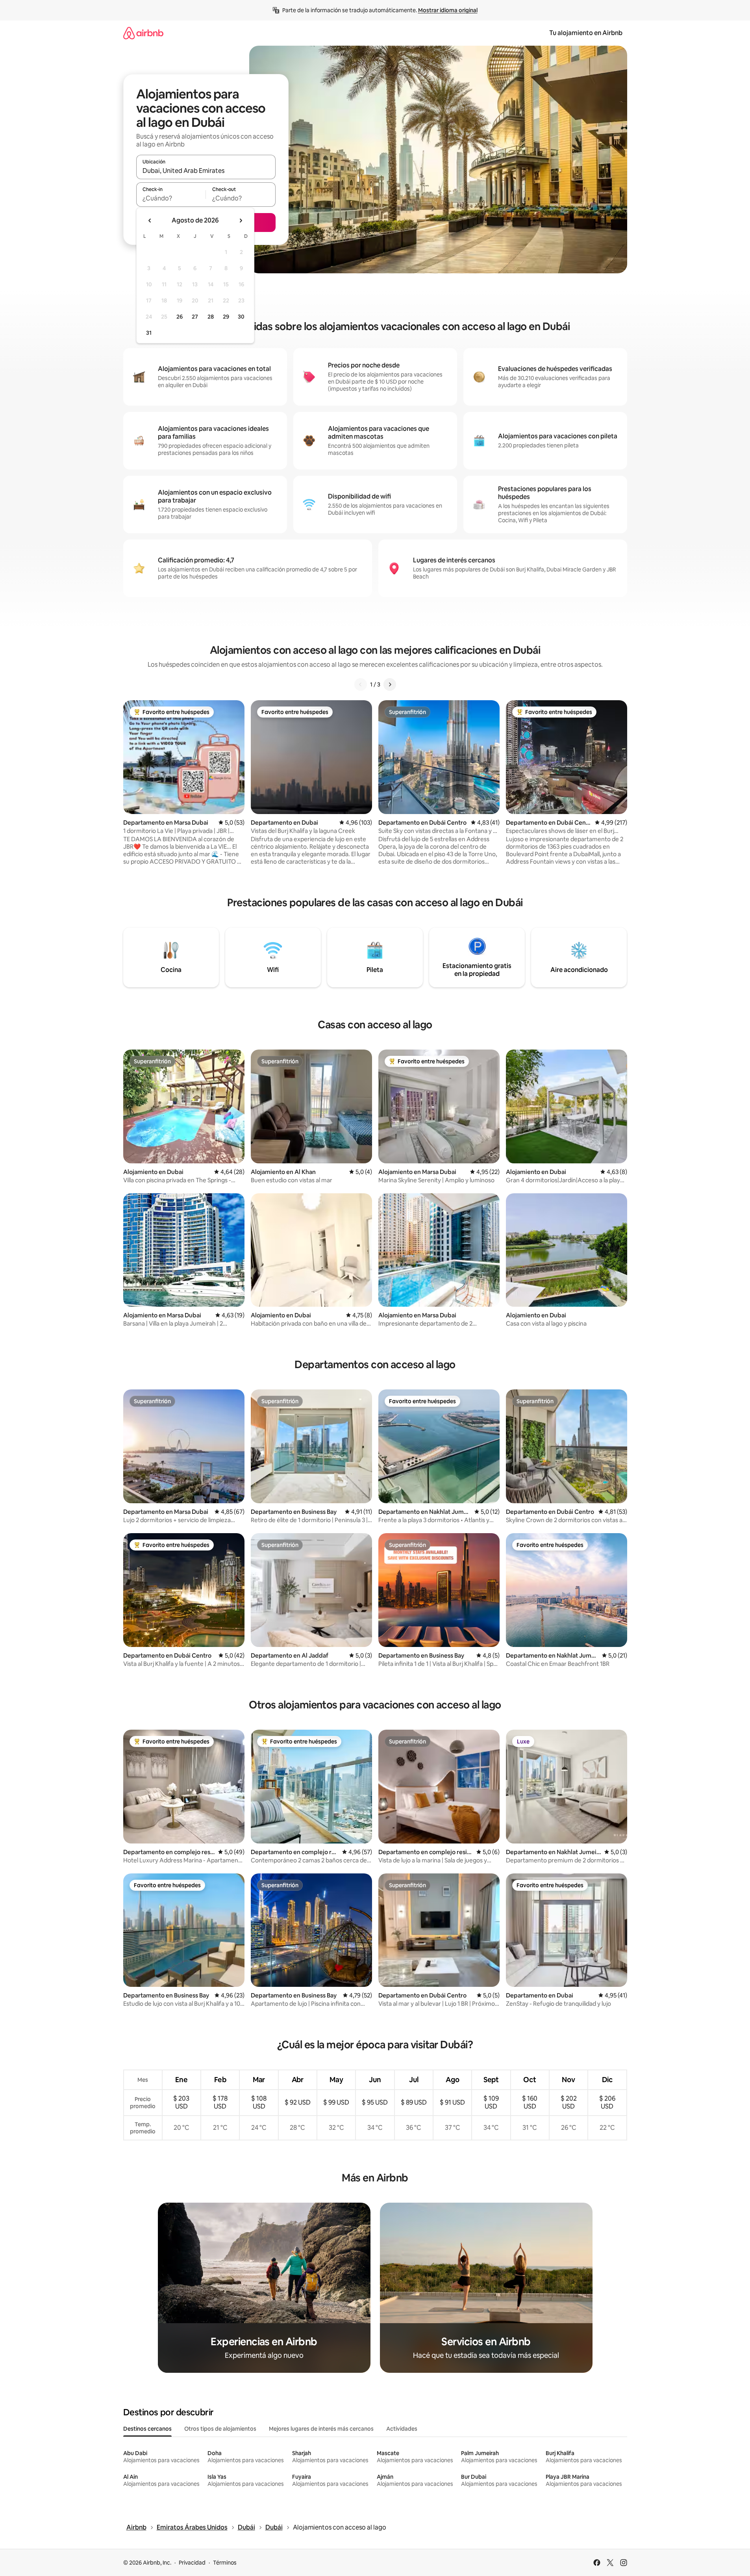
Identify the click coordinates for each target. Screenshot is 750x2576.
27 (195, 317)
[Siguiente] (390, 684)
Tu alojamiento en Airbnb (586, 33)
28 (211, 317)
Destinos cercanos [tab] (147, 2429)
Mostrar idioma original (448, 10)
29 (226, 317)
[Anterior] (361, 684)
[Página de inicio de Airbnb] (143, 33)
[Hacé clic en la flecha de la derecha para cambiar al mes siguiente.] (241, 221)
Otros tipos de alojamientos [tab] (220, 2429)
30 (241, 317)
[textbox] (171, 198)
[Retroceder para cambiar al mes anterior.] (150, 221)
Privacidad (192, 2563)
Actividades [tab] (402, 2429)
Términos (225, 2563)
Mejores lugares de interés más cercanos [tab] (321, 2429)
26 (180, 317)
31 (149, 333)
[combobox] (206, 171)
